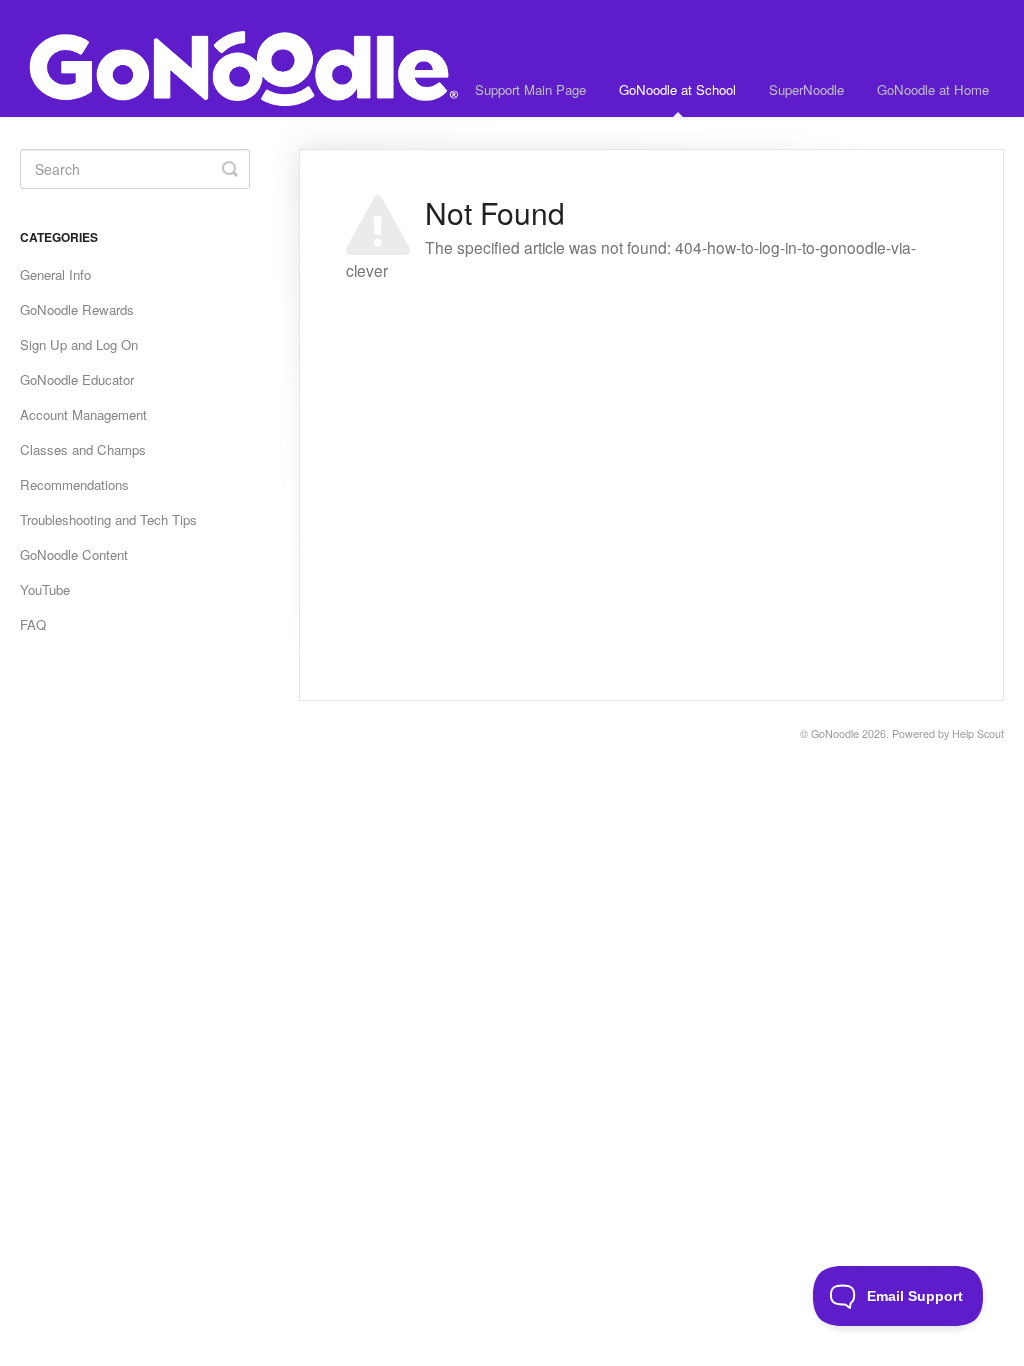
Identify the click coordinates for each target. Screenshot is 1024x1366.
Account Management (83, 414)
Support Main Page (530, 89)
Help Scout (978, 733)
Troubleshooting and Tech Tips (108, 519)
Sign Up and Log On (79, 344)
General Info (55, 274)
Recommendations (74, 484)
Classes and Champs (83, 449)
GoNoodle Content (74, 554)
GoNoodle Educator (77, 379)
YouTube (45, 589)
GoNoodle (835, 733)
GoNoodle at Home (933, 89)
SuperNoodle (806, 89)
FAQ (33, 624)
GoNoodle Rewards (77, 309)
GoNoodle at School (677, 89)
